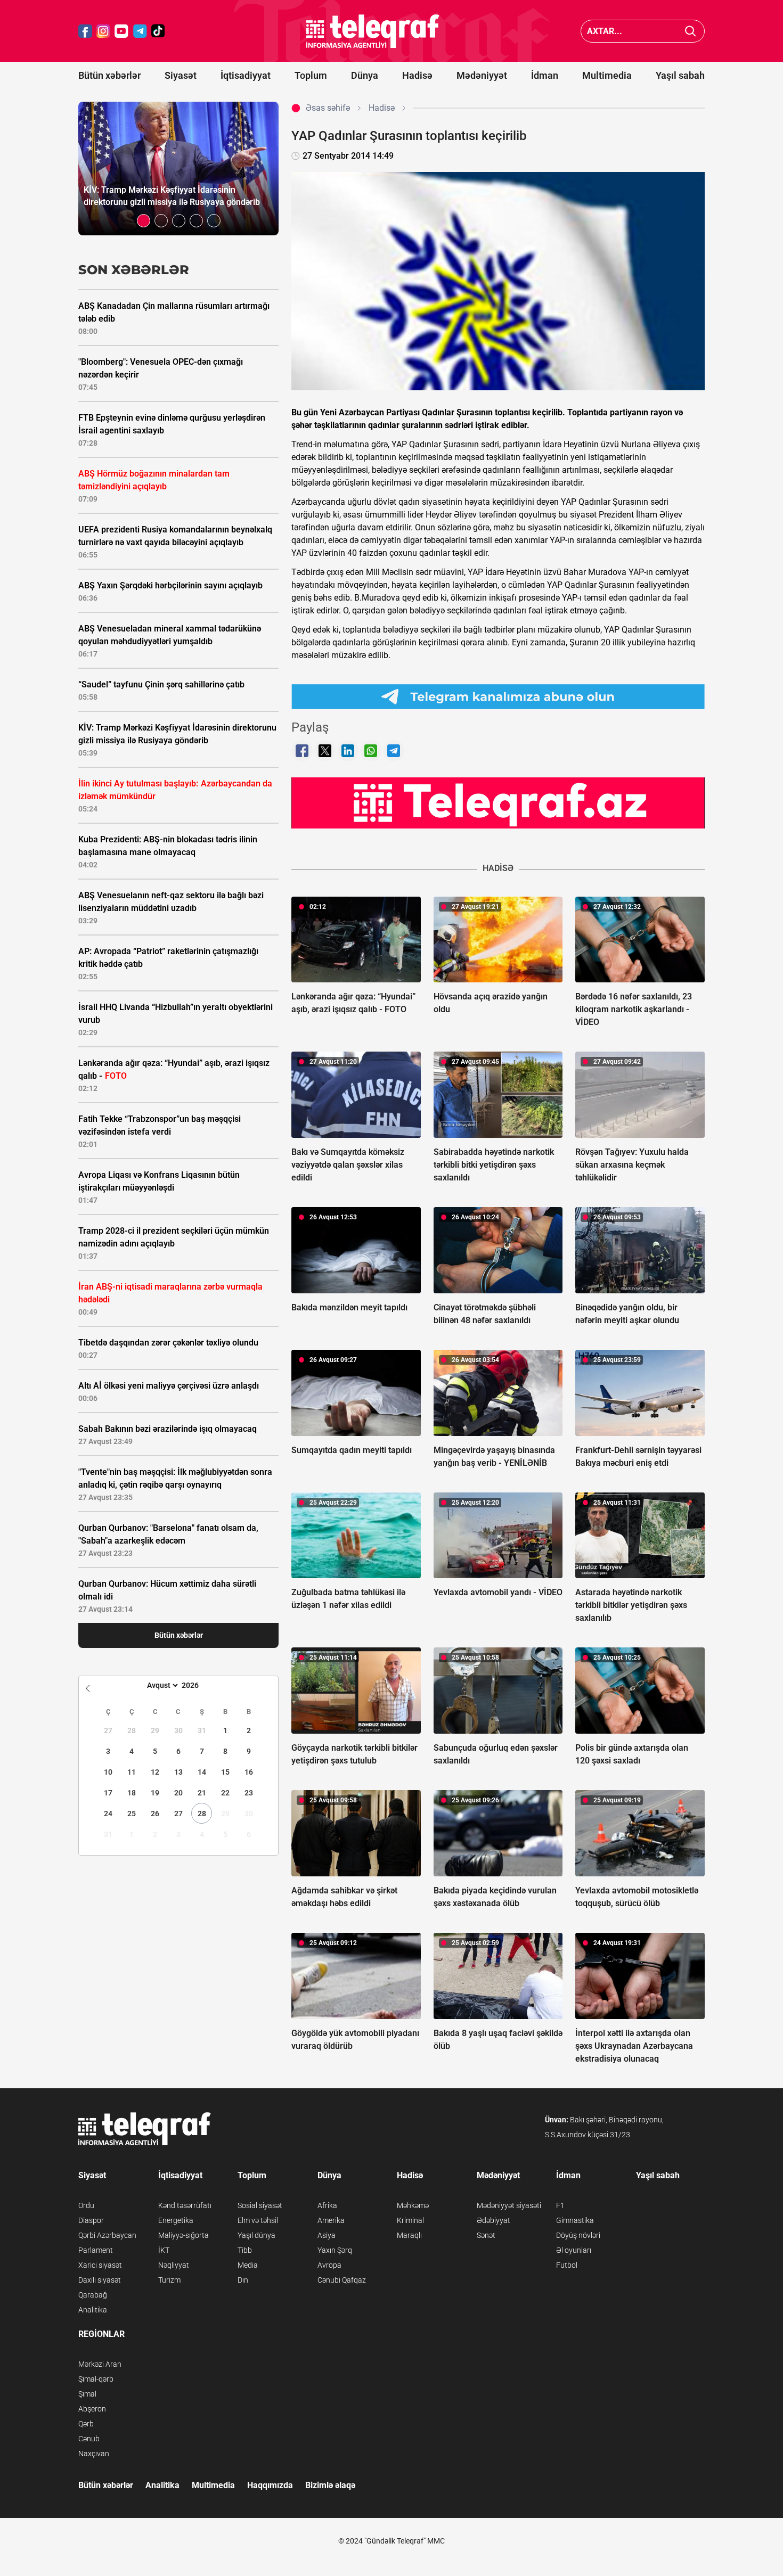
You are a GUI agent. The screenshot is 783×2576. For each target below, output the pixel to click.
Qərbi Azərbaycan (107, 2235)
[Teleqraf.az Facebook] (85, 31)
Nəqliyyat (174, 2265)
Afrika (327, 2205)
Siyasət (181, 75)
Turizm (169, 2280)
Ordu (86, 2205)
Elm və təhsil (258, 2220)
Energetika (176, 2220)
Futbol (567, 2265)
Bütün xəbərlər (109, 75)
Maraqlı (409, 2235)
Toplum (311, 75)
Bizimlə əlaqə (330, 2485)
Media (248, 2265)
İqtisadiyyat (246, 75)
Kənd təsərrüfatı (185, 2205)
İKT (164, 2250)
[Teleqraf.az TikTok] (158, 31)
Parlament (96, 2250)
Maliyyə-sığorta (183, 2235)
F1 (560, 2205)
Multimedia (607, 75)
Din (243, 2280)
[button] (144, 221)
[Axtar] (691, 31)
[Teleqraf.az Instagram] (103, 31)
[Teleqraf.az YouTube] (121, 31)
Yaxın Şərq (335, 2250)
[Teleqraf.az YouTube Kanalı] (498, 802)
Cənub (89, 2439)
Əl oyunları (574, 2250)
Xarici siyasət (100, 2265)
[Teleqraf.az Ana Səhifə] (373, 31)
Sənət (486, 2235)
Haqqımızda (270, 2485)
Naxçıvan (94, 2454)
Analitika (93, 2310)
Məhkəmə (413, 2205)
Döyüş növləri (578, 2235)
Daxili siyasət (100, 2280)
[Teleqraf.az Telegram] (140, 31)
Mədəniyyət (482, 75)
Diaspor (91, 2220)
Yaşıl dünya (256, 2235)
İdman (545, 75)
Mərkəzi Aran (100, 2364)
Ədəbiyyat (494, 2220)
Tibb (245, 2250)
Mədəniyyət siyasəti (509, 2205)
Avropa (329, 2265)
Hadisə (417, 75)
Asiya (327, 2235)
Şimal (87, 2394)
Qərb (86, 2424)
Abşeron (92, 2409)
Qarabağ (93, 2295)
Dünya (365, 75)
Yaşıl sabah (680, 75)
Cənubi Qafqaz (342, 2280)
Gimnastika (575, 2220)
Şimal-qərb (96, 2379)
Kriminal (410, 2220)
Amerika (331, 2220)
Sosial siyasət (260, 2205)
